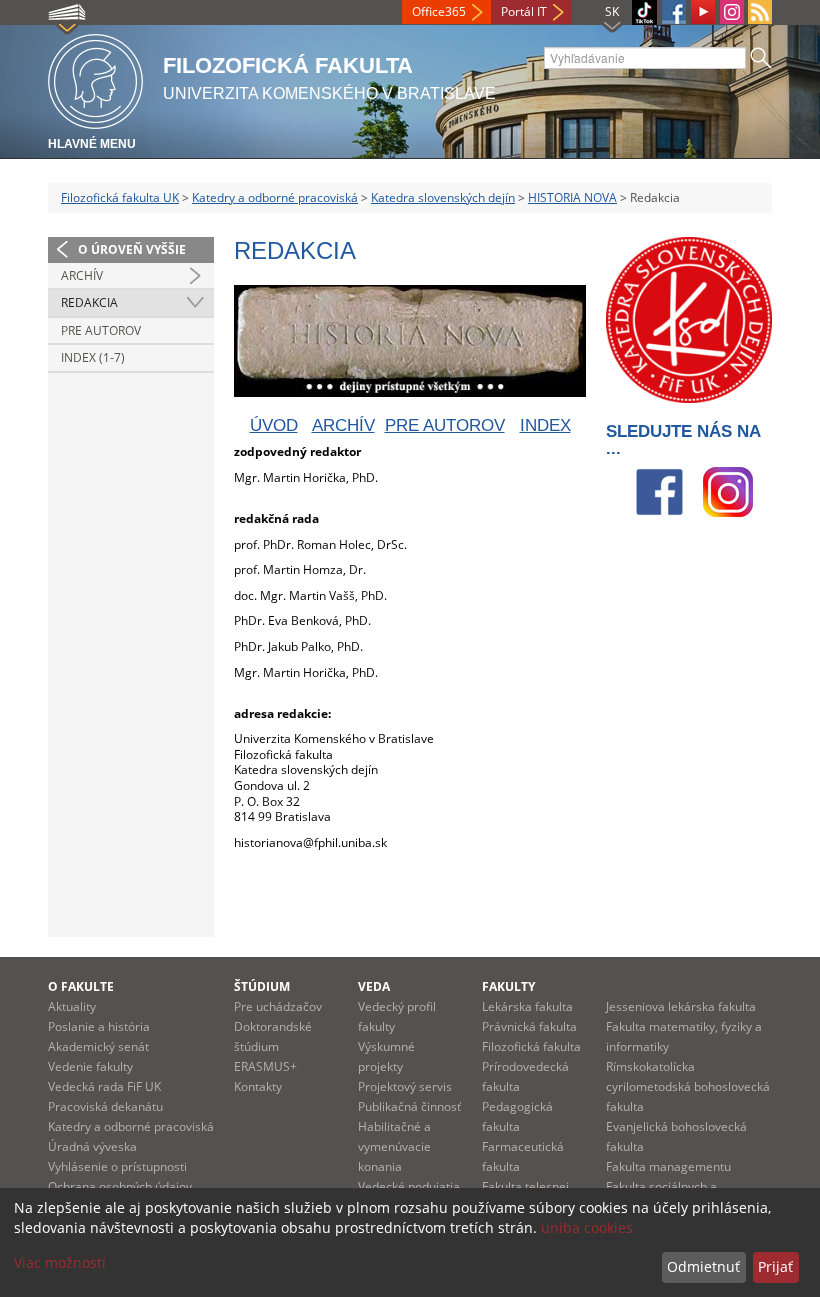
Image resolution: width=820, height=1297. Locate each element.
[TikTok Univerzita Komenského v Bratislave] (644, 12)
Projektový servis (405, 1086)
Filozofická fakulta (531, 1046)
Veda (374, 986)
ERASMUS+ (265, 1066)
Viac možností (60, 1262)
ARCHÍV (343, 425)
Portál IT (524, 11)
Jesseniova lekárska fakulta (681, 1006)
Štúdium (262, 986)
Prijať (775, 1266)
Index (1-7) (93, 357)
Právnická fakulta (529, 1026)
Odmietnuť (703, 1266)
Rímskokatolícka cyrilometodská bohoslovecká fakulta (688, 1086)
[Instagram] (732, 12)
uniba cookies (587, 1227)
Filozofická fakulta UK (120, 197)
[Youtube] (703, 12)
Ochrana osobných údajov (120, 1186)
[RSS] (760, 12)
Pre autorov (101, 330)
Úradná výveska (92, 1146)
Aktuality (72, 1006)
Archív (82, 275)
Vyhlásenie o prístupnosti (117, 1166)
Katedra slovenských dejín (443, 197)
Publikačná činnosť (409, 1106)
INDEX (545, 425)
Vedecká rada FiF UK (104, 1086)
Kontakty (258, 1086)
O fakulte (81, 986)
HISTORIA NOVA (572, 197)
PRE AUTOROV (445, 425)
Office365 (439, 11)
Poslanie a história (99, 1026)
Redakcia (89, 302)
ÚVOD (274, 425)
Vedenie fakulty (90, 1066)
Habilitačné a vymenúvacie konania (394, 1146)
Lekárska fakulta (527, 1006)
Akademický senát (98, 1046)
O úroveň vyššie (132, 249)
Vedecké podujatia (409, 1186)
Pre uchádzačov (278, 1006)
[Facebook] (674, 12)
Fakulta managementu (668, 1166)
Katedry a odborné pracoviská (275, 197)
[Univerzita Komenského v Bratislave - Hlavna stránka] (95, 78)
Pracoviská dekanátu (105, 1106)
